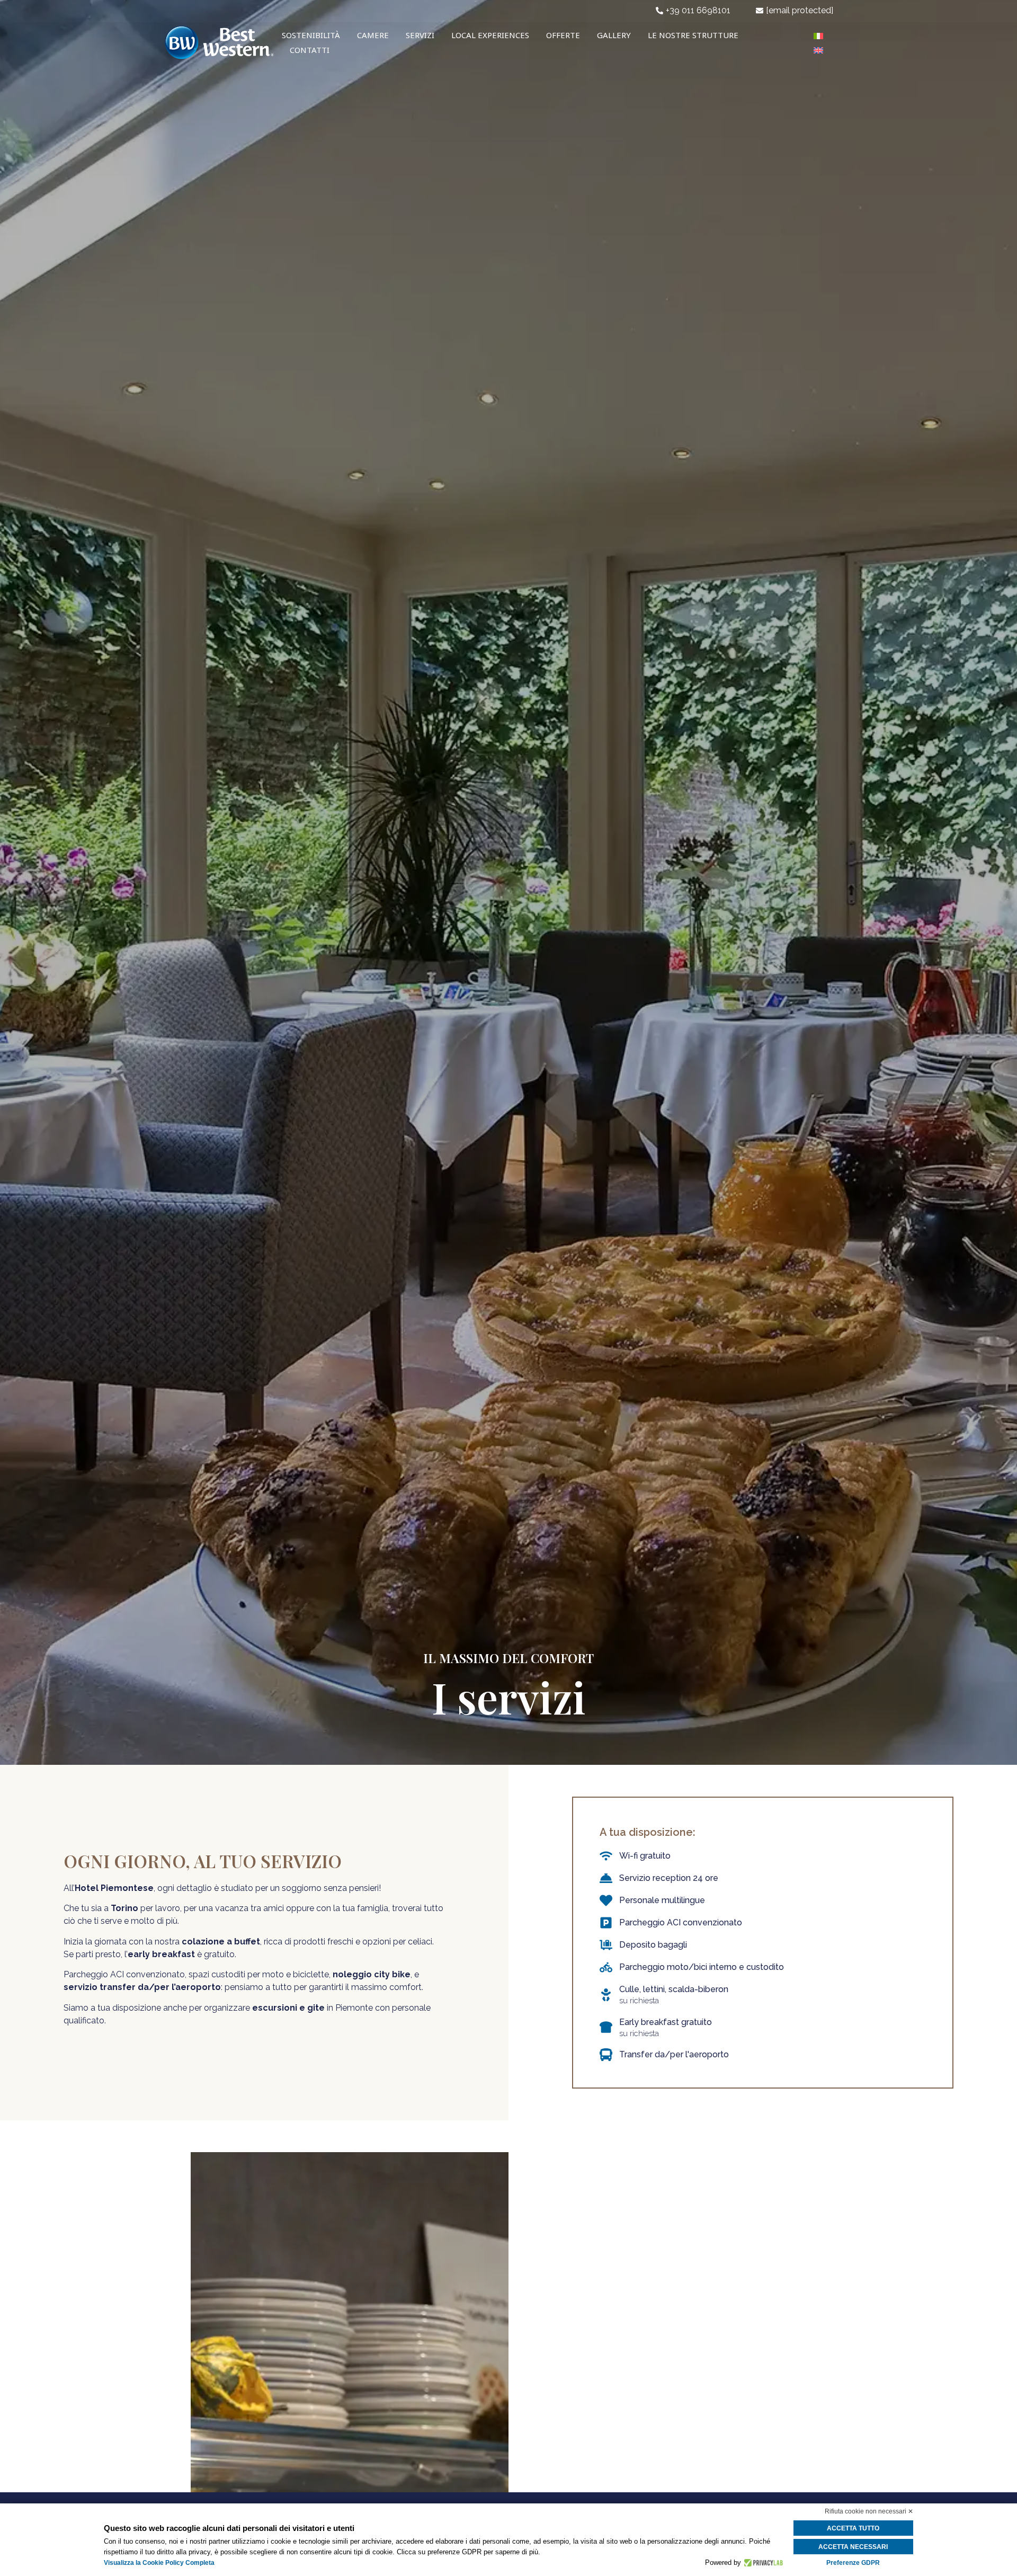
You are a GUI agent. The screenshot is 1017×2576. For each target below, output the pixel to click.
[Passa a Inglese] (818, 50)
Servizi (420, 35)
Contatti (310, 50)
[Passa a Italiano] (818, 35)
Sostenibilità (311, 35)
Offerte (563, 35)
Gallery (614, 35)
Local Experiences (490, 35)
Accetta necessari (853, 2547)
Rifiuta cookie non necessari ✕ (869, 2511)
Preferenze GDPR (853, 2563)
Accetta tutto (853, 2528)
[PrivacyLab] (762, 2563)
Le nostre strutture (693, 35)
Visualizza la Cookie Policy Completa (159, 2563)
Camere (373, 35)
